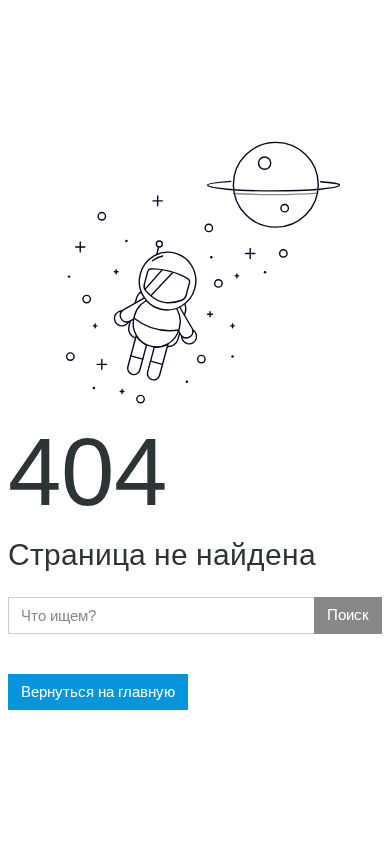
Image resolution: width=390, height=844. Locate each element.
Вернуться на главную (98, 691)
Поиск (348, 614)
